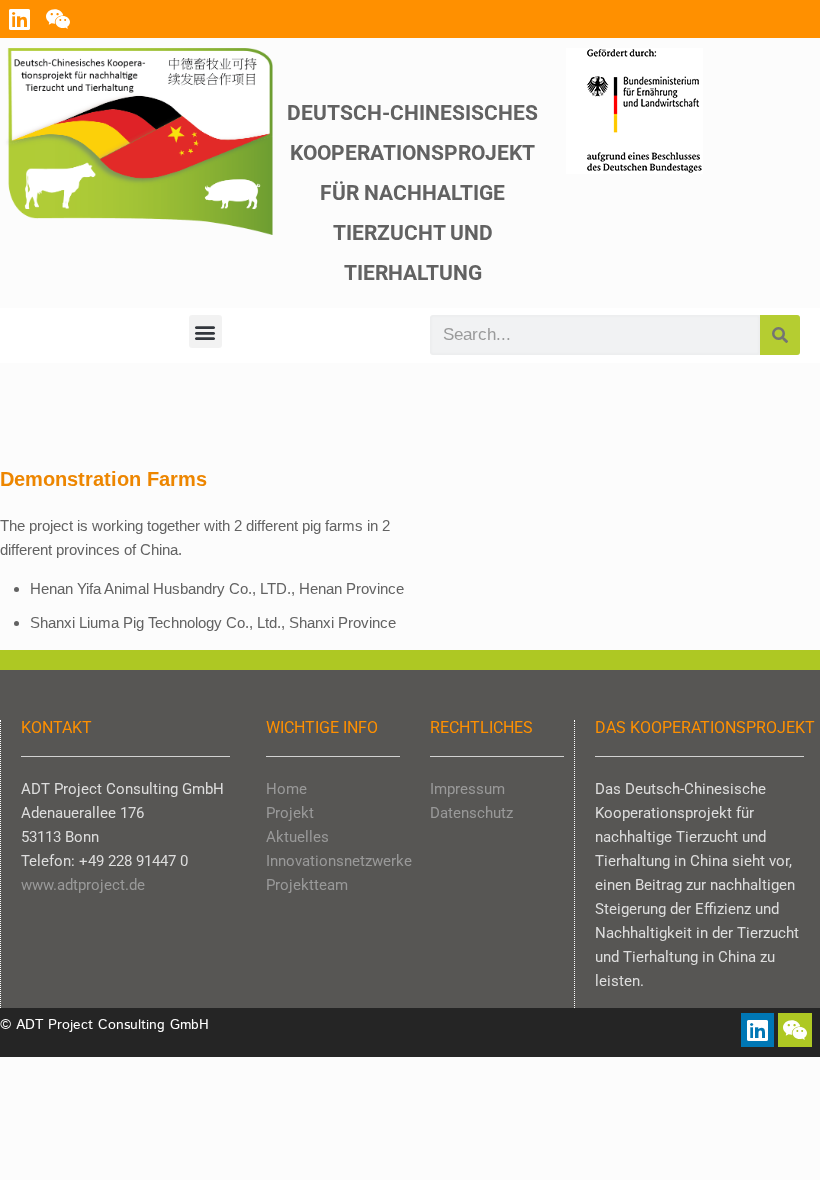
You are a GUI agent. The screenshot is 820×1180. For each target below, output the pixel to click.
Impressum (467, 789)
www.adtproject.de (83, 885)
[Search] (780, 335)
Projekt (290, 813)
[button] (205, 331)
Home (286, 789)
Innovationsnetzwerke (339, 861)
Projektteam (307, 885)
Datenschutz (471, 813)
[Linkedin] (19, 19)
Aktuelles (297, 837)
